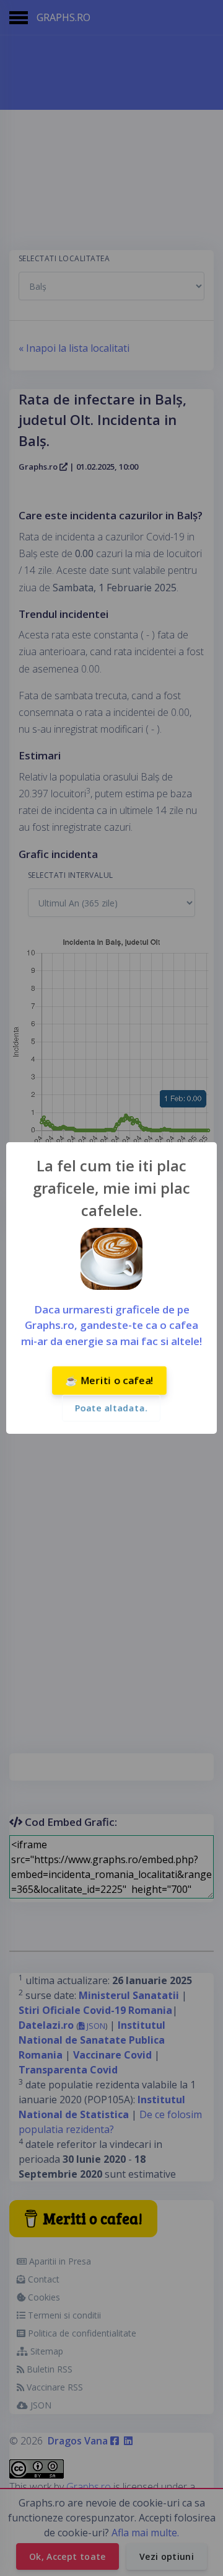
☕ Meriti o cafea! (109, 1380)
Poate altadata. (111, 1408)
